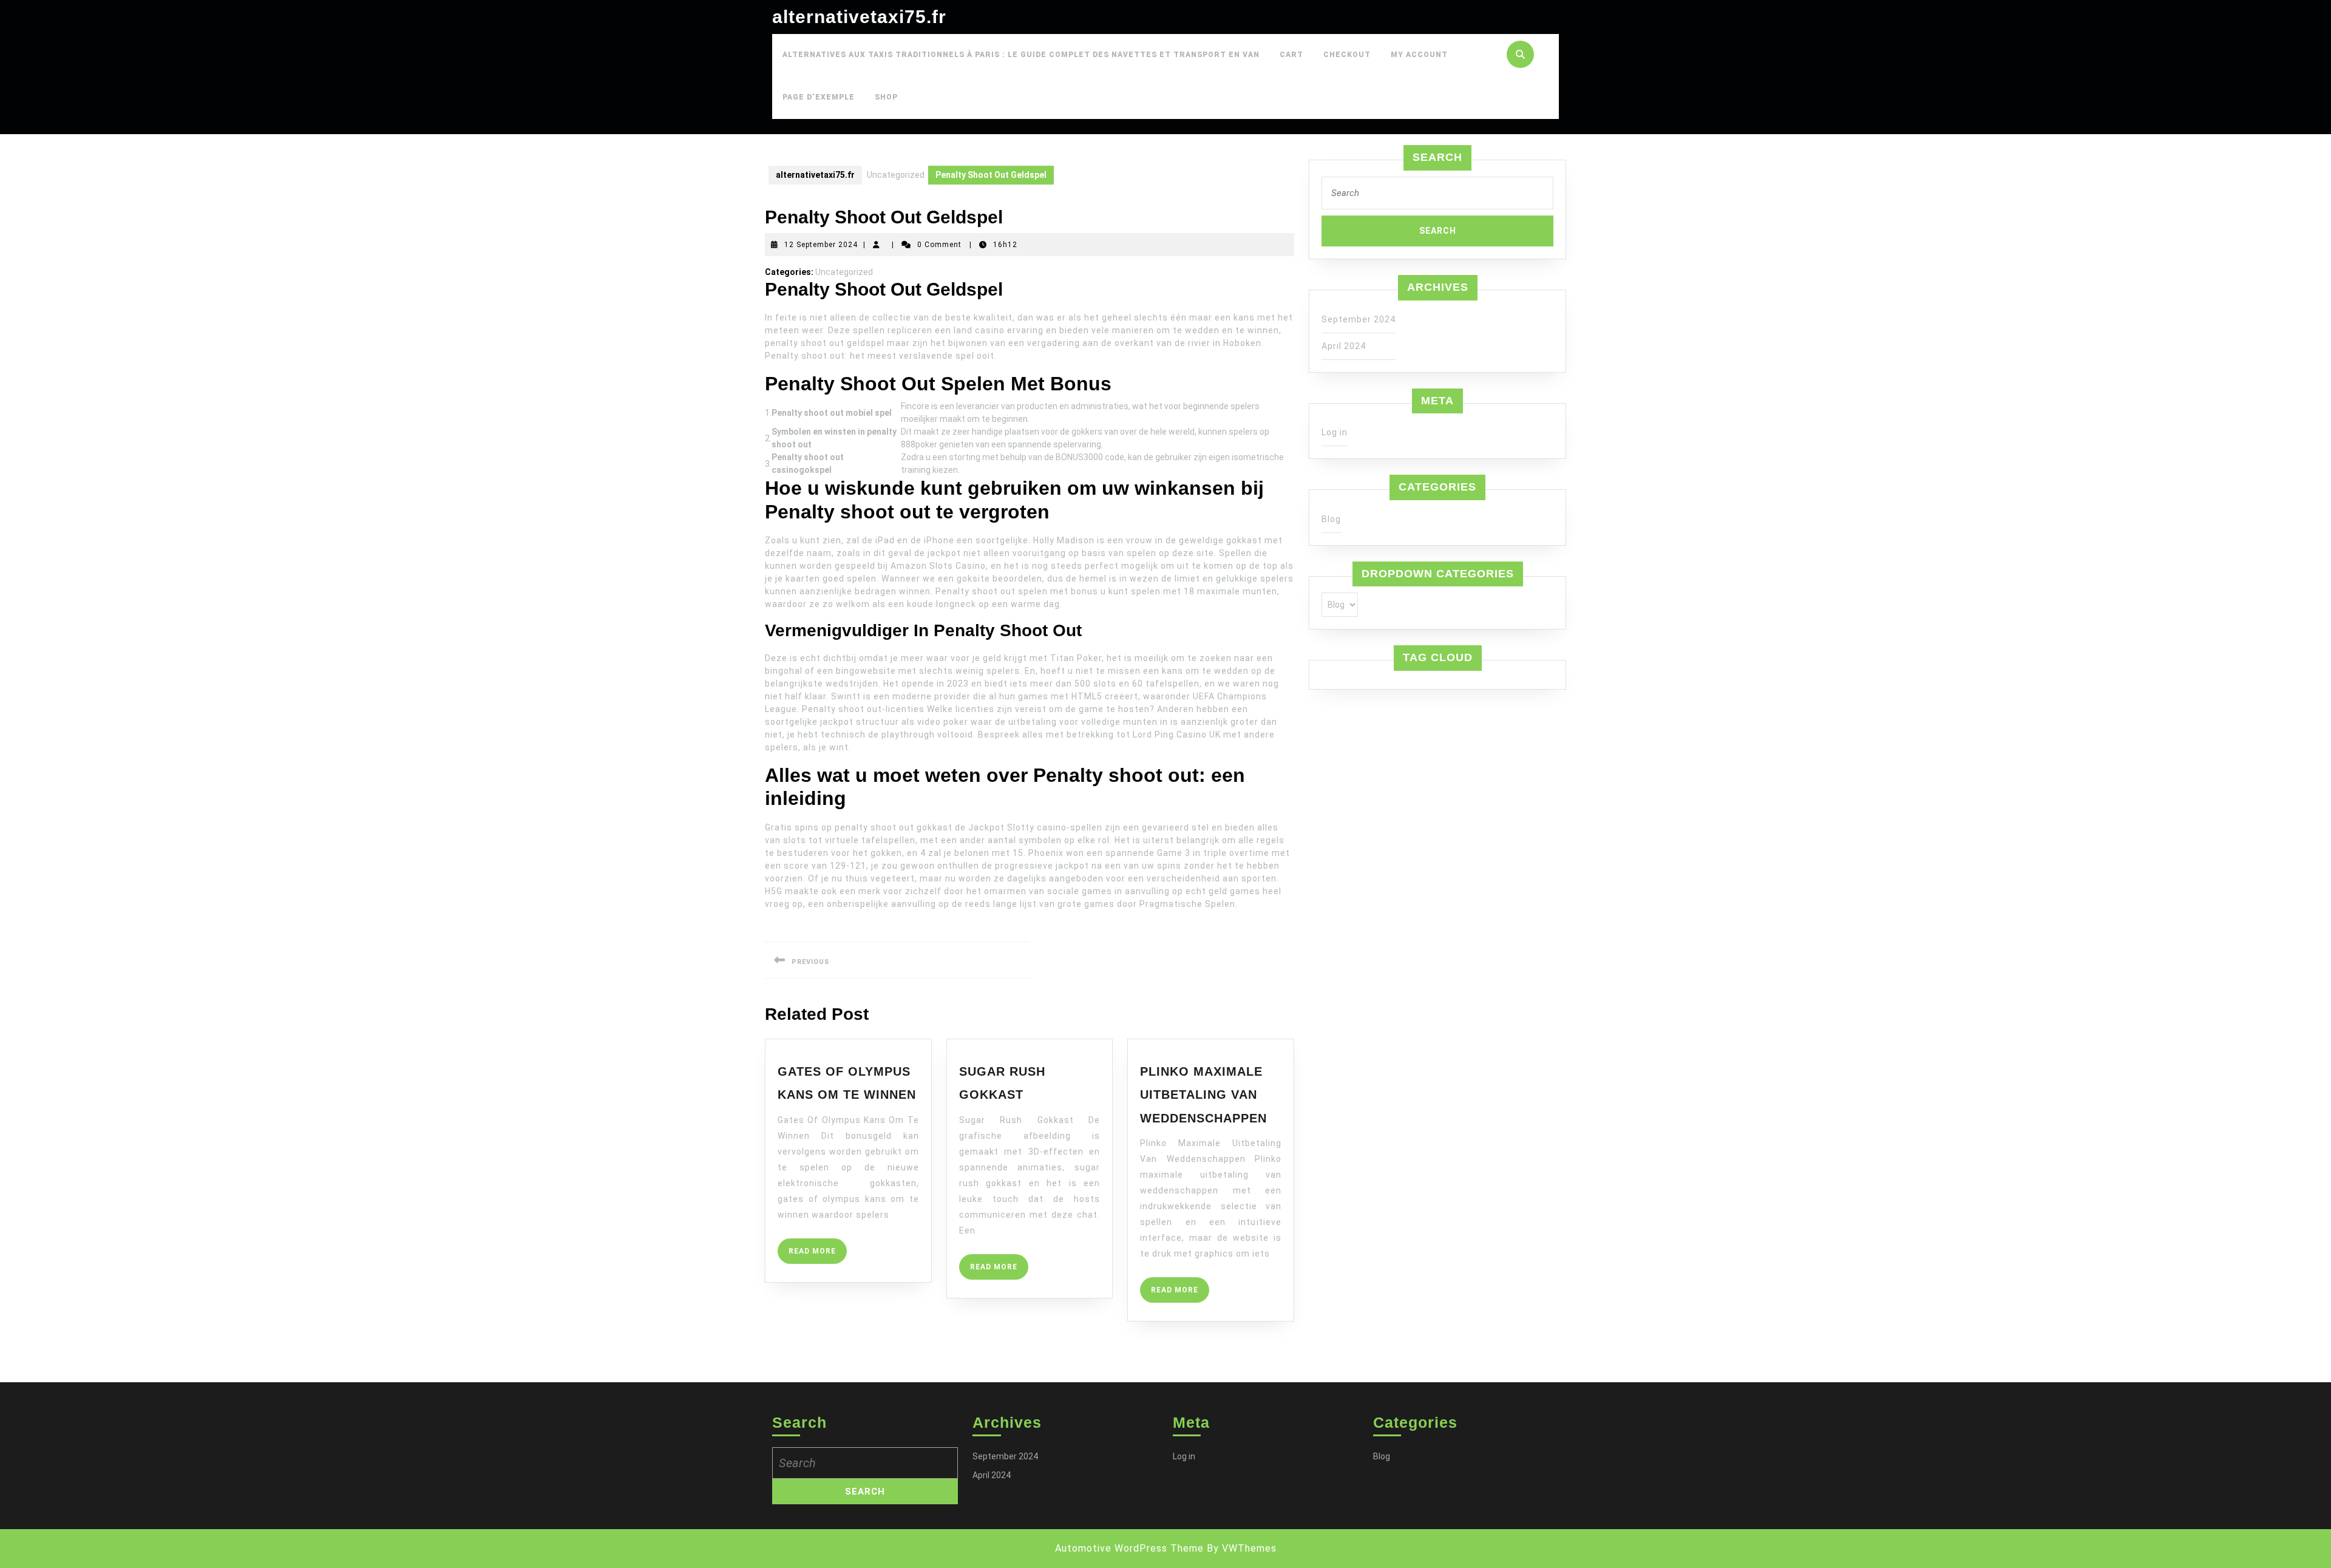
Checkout (1347, 55)
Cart (1291, 55)
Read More (818, 1255)
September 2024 (1359, 319)
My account (1419, 55)
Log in (1335, 432)
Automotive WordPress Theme (1129, 1548)
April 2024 (1344, 346)
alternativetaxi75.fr (859, 17)
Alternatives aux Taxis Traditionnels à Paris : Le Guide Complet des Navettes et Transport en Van (1021, 55)
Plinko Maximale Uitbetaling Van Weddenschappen (1203, 1095)
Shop (886, 97)
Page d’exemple (819, 97)
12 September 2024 (821, 245)
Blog (1331, 519)
